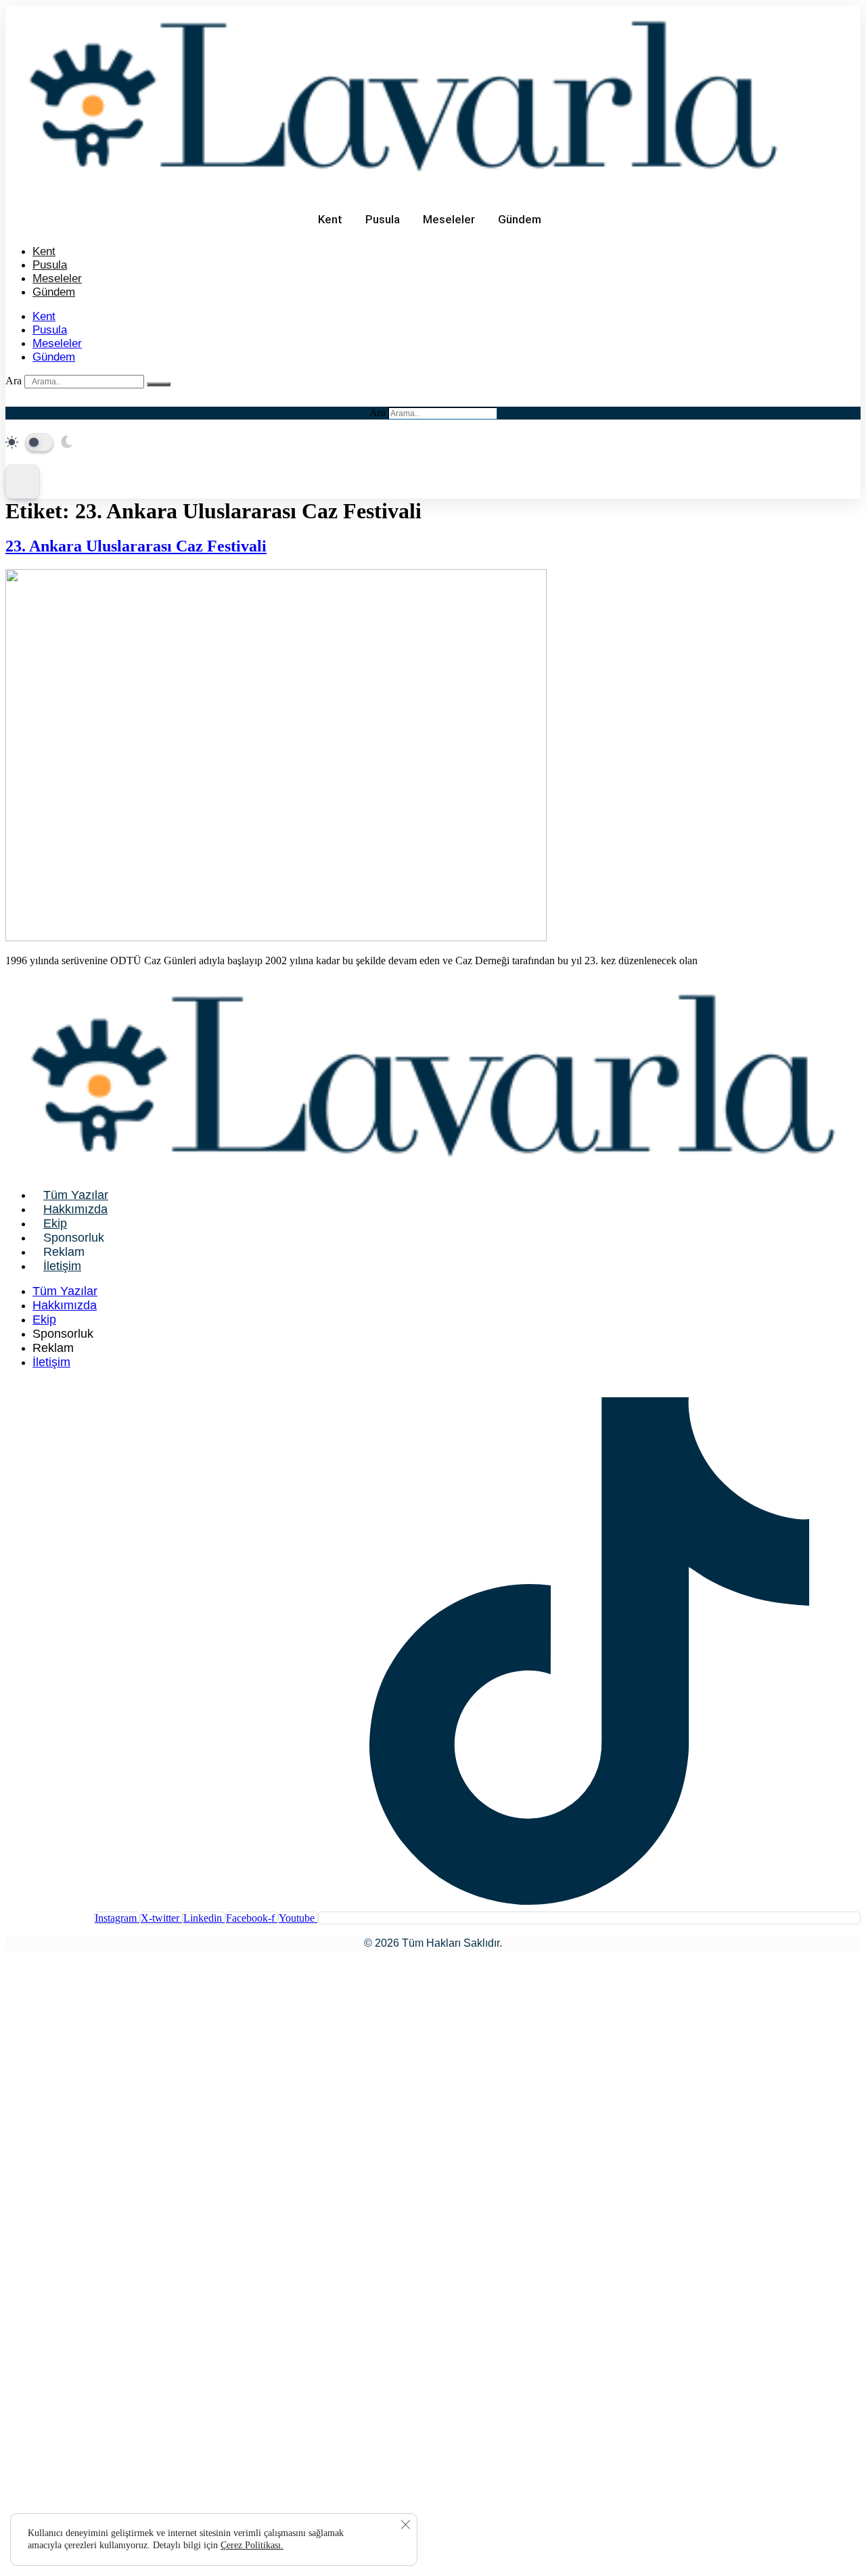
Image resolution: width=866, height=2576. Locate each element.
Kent (330, 219)
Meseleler (449, 219)
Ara (14, 381)
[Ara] (159, 384)
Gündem (520, 219)
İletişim (62, 1266)
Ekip (55, 1223)
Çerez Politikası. (252, 2545)
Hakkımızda (75, 1209)
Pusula (383, 219)
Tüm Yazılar (76, 1195)
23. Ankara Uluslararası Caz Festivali (136, 546)
